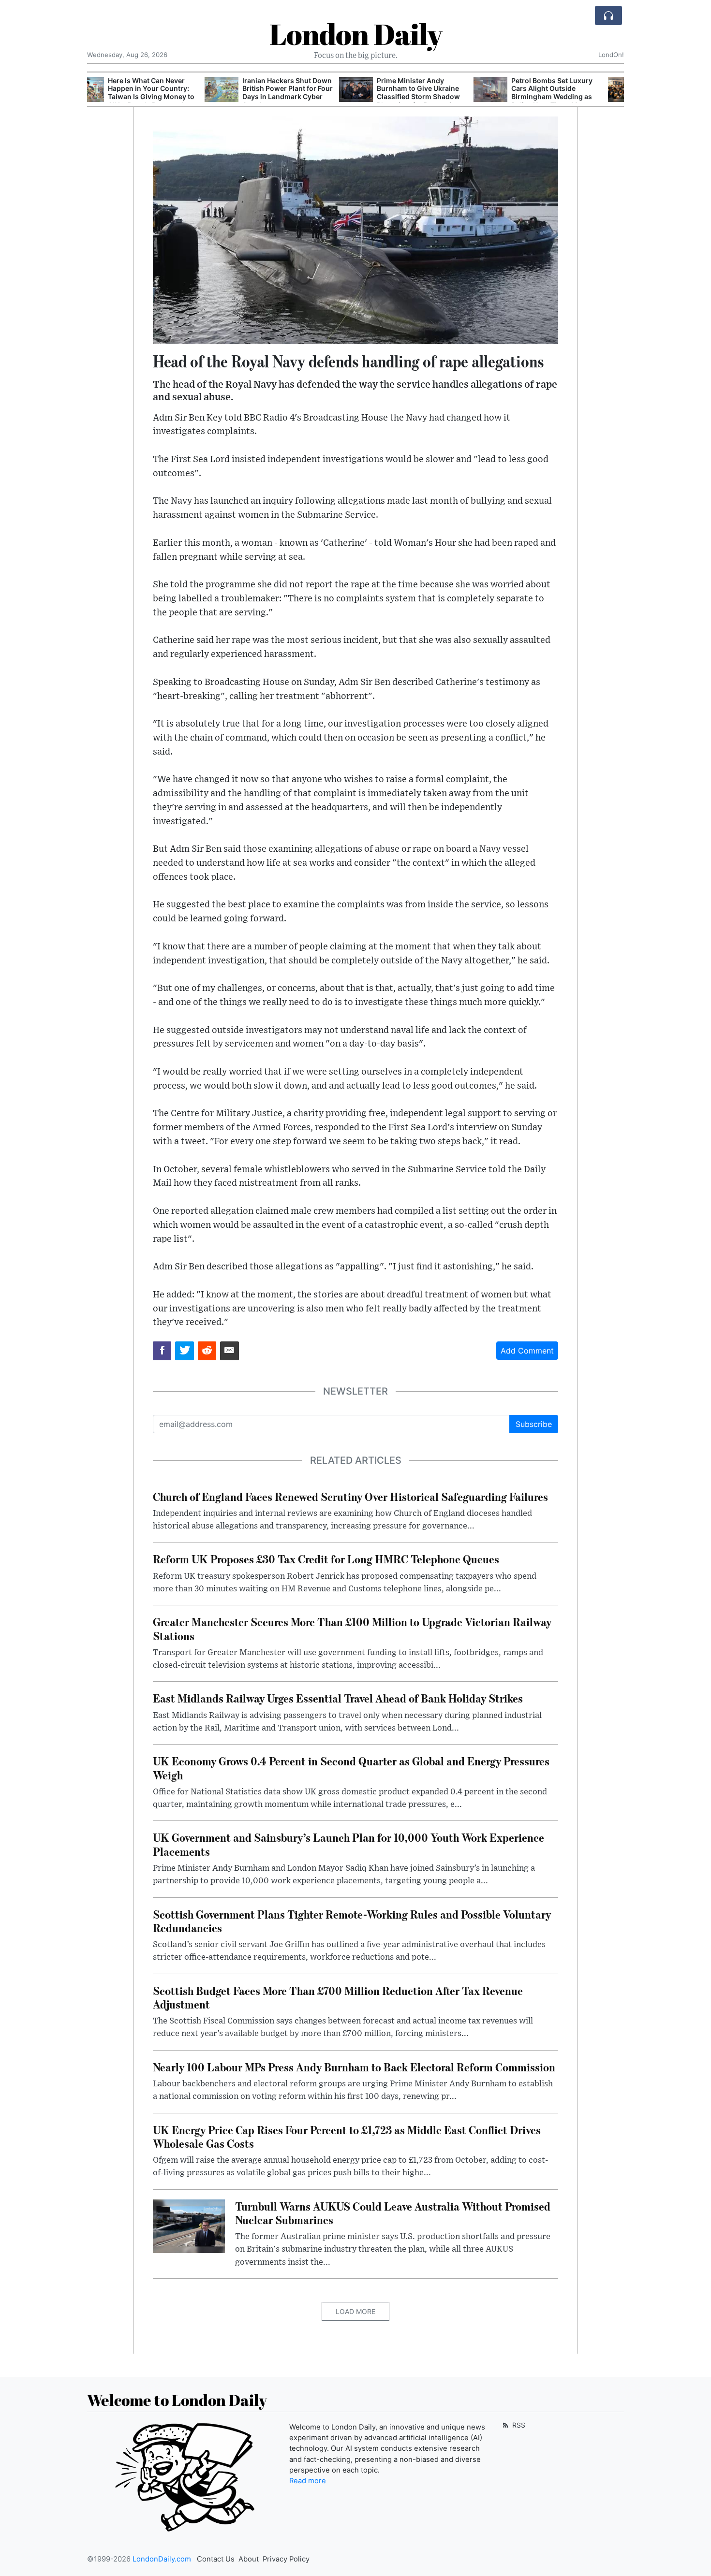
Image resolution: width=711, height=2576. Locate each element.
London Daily (356, 34)
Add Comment (527, 1351)
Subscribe (534, 1424)
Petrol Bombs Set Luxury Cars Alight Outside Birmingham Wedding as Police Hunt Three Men (434, 93)
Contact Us (216, 2559)
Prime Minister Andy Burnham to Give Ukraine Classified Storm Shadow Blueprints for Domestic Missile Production (301, 97)
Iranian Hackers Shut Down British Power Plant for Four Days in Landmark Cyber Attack (170, 93)
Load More (355, 2311)
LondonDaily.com (162, 2559)
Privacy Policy (286, 2559)
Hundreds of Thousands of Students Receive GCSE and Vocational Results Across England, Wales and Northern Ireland (574, 97)
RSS (518, 2425)
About (249, 2559)
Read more (308, 2481)
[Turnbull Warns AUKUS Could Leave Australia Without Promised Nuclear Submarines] (189, 2226)
